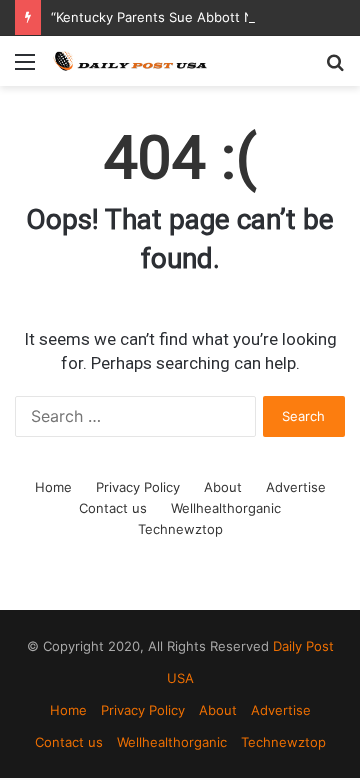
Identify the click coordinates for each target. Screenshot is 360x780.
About (223, 487)
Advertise (296, 487)
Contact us (113, 508)
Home (53, 487)
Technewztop (180, 529)
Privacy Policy (138, 487)
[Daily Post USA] (130, 61)
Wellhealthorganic (226, 508)
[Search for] (335, 68)
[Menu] (25, 68)
